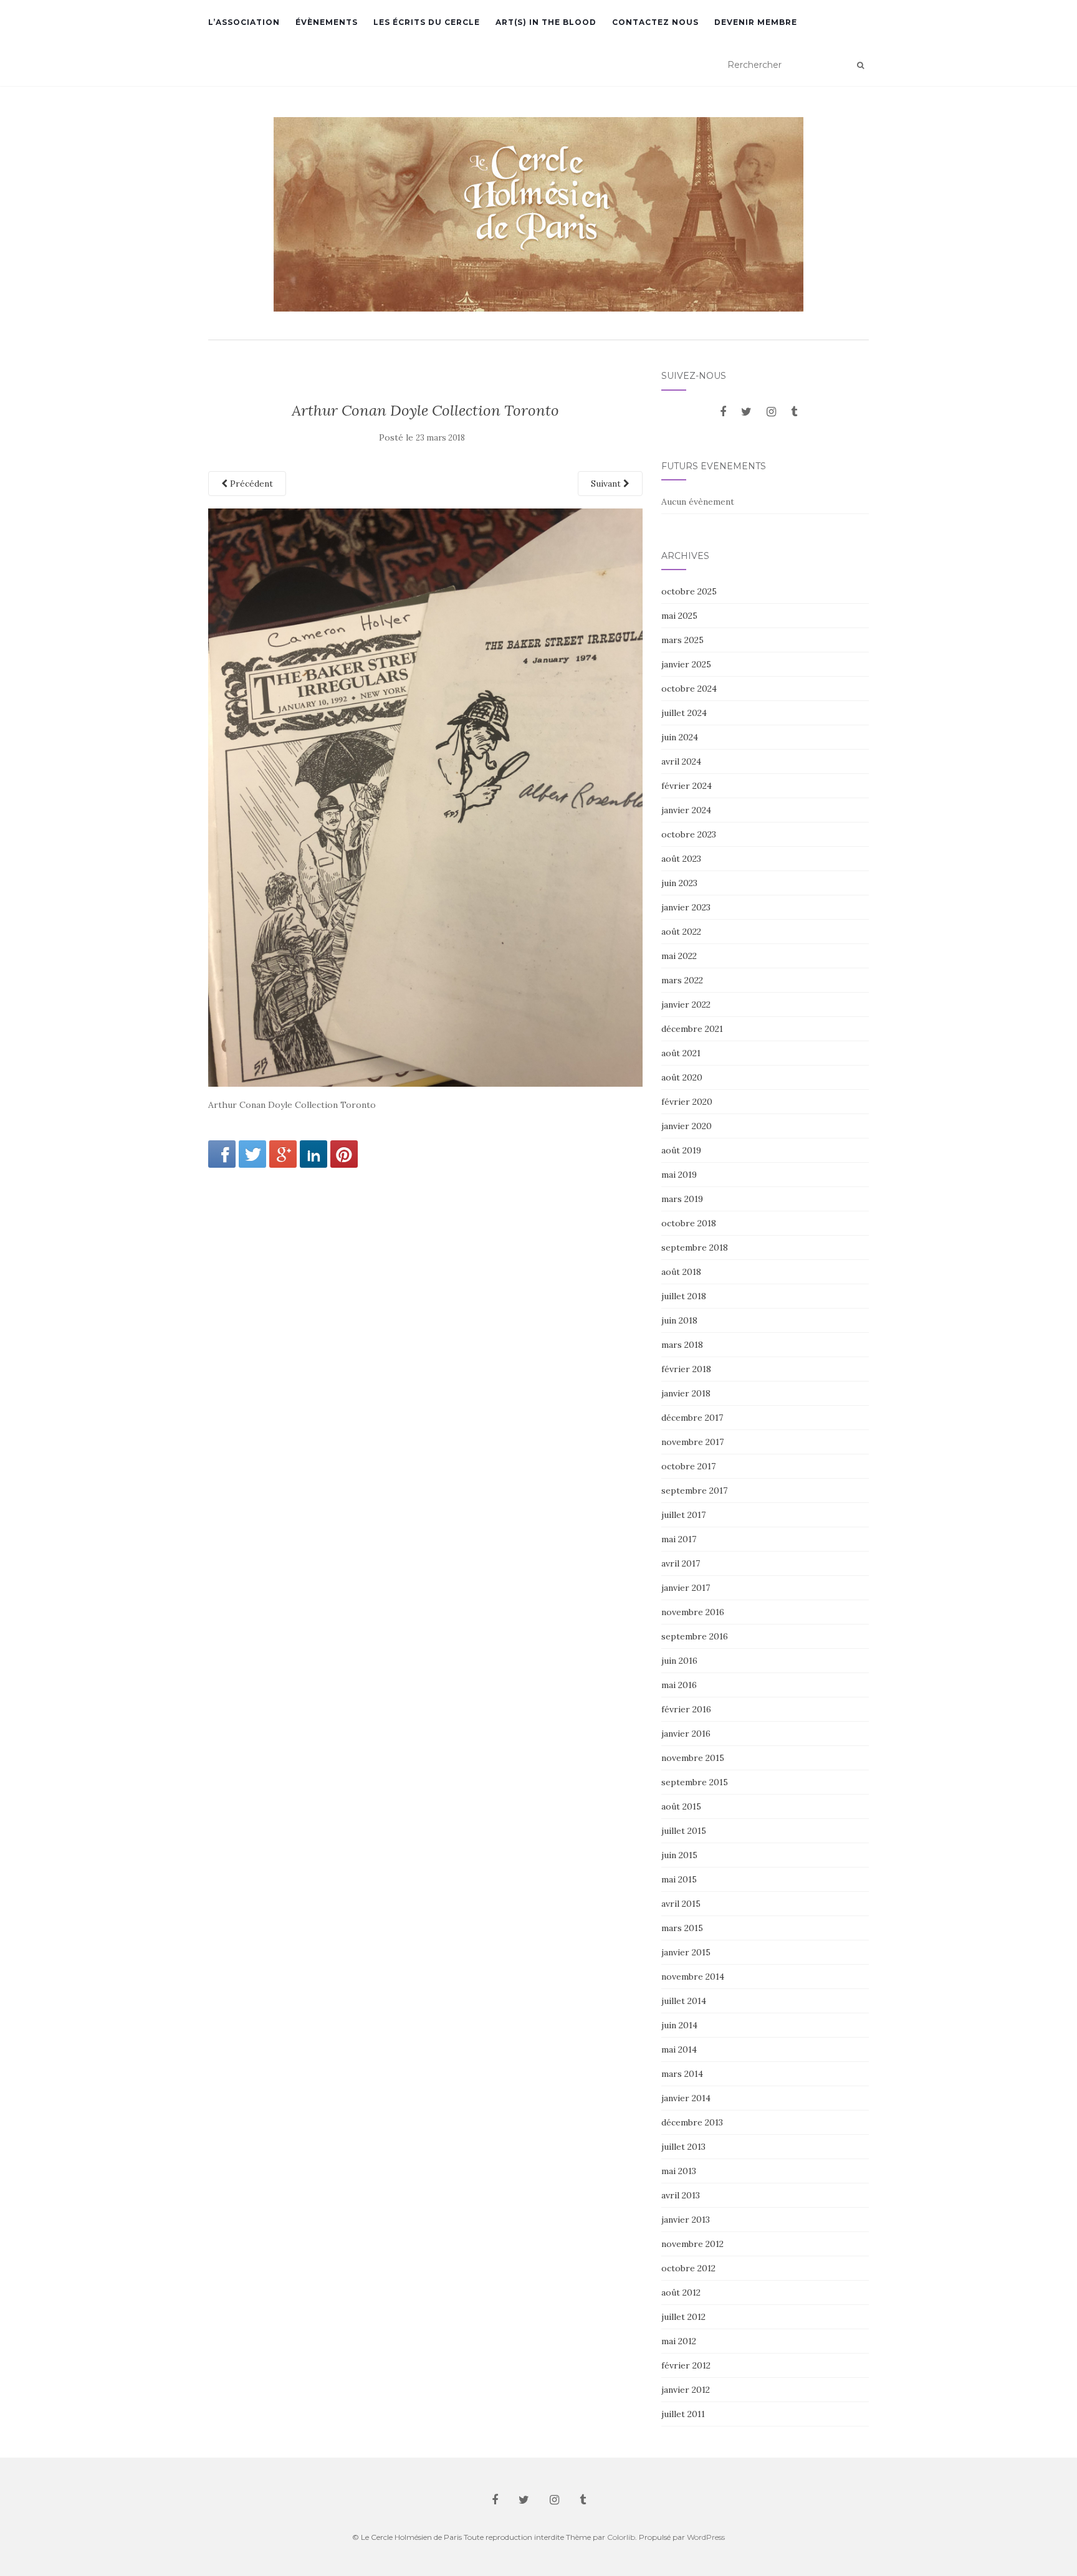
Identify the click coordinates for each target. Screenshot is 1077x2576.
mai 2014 (679, 2049)
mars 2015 (682, 1928)
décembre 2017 (692, 1418)
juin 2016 (679, 1661)
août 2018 (681, 1272)
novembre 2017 (692, 1442)
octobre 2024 (689, 689)
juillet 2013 (683, 2147)
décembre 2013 (692, 2122)
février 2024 (687, 786)
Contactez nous (655, 22)
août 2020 (682, 1077)
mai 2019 (679, 1175)
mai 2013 (679, 2171)
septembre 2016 (695, 1636)
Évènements (327, 22)
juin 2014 (679, 2025)
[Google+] (283, 1154)
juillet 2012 (683, 2317)
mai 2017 (679, 1539)
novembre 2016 (693, 1612)
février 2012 (686, 2365)
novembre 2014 (693, 1977)
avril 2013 (681, 2195)
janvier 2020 (687, 1126)
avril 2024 (681, 761)
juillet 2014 (684, 2001)
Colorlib (621, 2537)
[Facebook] (222, 1154)
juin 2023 (679, 883)
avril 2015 (681, 1904)
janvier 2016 (686, 1734)
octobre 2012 (688, 2268)
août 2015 (681, 1806)
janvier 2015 (686, 1952)
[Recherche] (860, 65)
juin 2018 (679, 1320)
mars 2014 (682, 2074)
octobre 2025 (689, 591)
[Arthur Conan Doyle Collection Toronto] (425, 797)
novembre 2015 (693, 1758)
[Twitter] (252, 1154)
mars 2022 (682, 980)
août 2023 (681, 859)
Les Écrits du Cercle (427, 22)
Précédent (250, 484)
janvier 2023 (686, 907)
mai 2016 (679, 1685)
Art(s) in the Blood (546, 22)
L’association (244, 22)
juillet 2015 (684, 1831)
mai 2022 (679, 956)
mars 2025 (682, 640)
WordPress (706, 2537)
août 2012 (681, 2292)
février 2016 (686, 1709)
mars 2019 (682, 1199)
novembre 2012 (692, 2244)
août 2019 (681, 1150)
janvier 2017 (686, 1588)
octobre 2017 (688, 1466)
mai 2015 (679, 1879)
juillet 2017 (683, 1515)
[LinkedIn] (314, 1154)
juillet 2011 (683, 2414)
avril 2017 (681, 1563)
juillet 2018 (684, 1296)
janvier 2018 (686, 1393)
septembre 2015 (695, 1782)
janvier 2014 (686, 2098)
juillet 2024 (684, 713)
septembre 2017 (694, 1491)
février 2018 (686, 1369)
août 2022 (681, 932)
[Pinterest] (344, 1154)
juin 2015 (679, 1855)
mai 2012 (679, 2341)
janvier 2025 (686, 664)
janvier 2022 (686, 1004)
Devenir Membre (756, 22)
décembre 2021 (692, 1029)
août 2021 (681, 1053)
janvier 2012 (686, 2390)
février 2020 (687, 1102)
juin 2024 (680, 737)
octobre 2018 (689, 1223)
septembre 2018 (695, 1247)
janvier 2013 (686, 2220)
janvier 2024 (686, 810)
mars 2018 (682, 1345)
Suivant (607, 484)
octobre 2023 (689, 834)
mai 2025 (679, 616)
